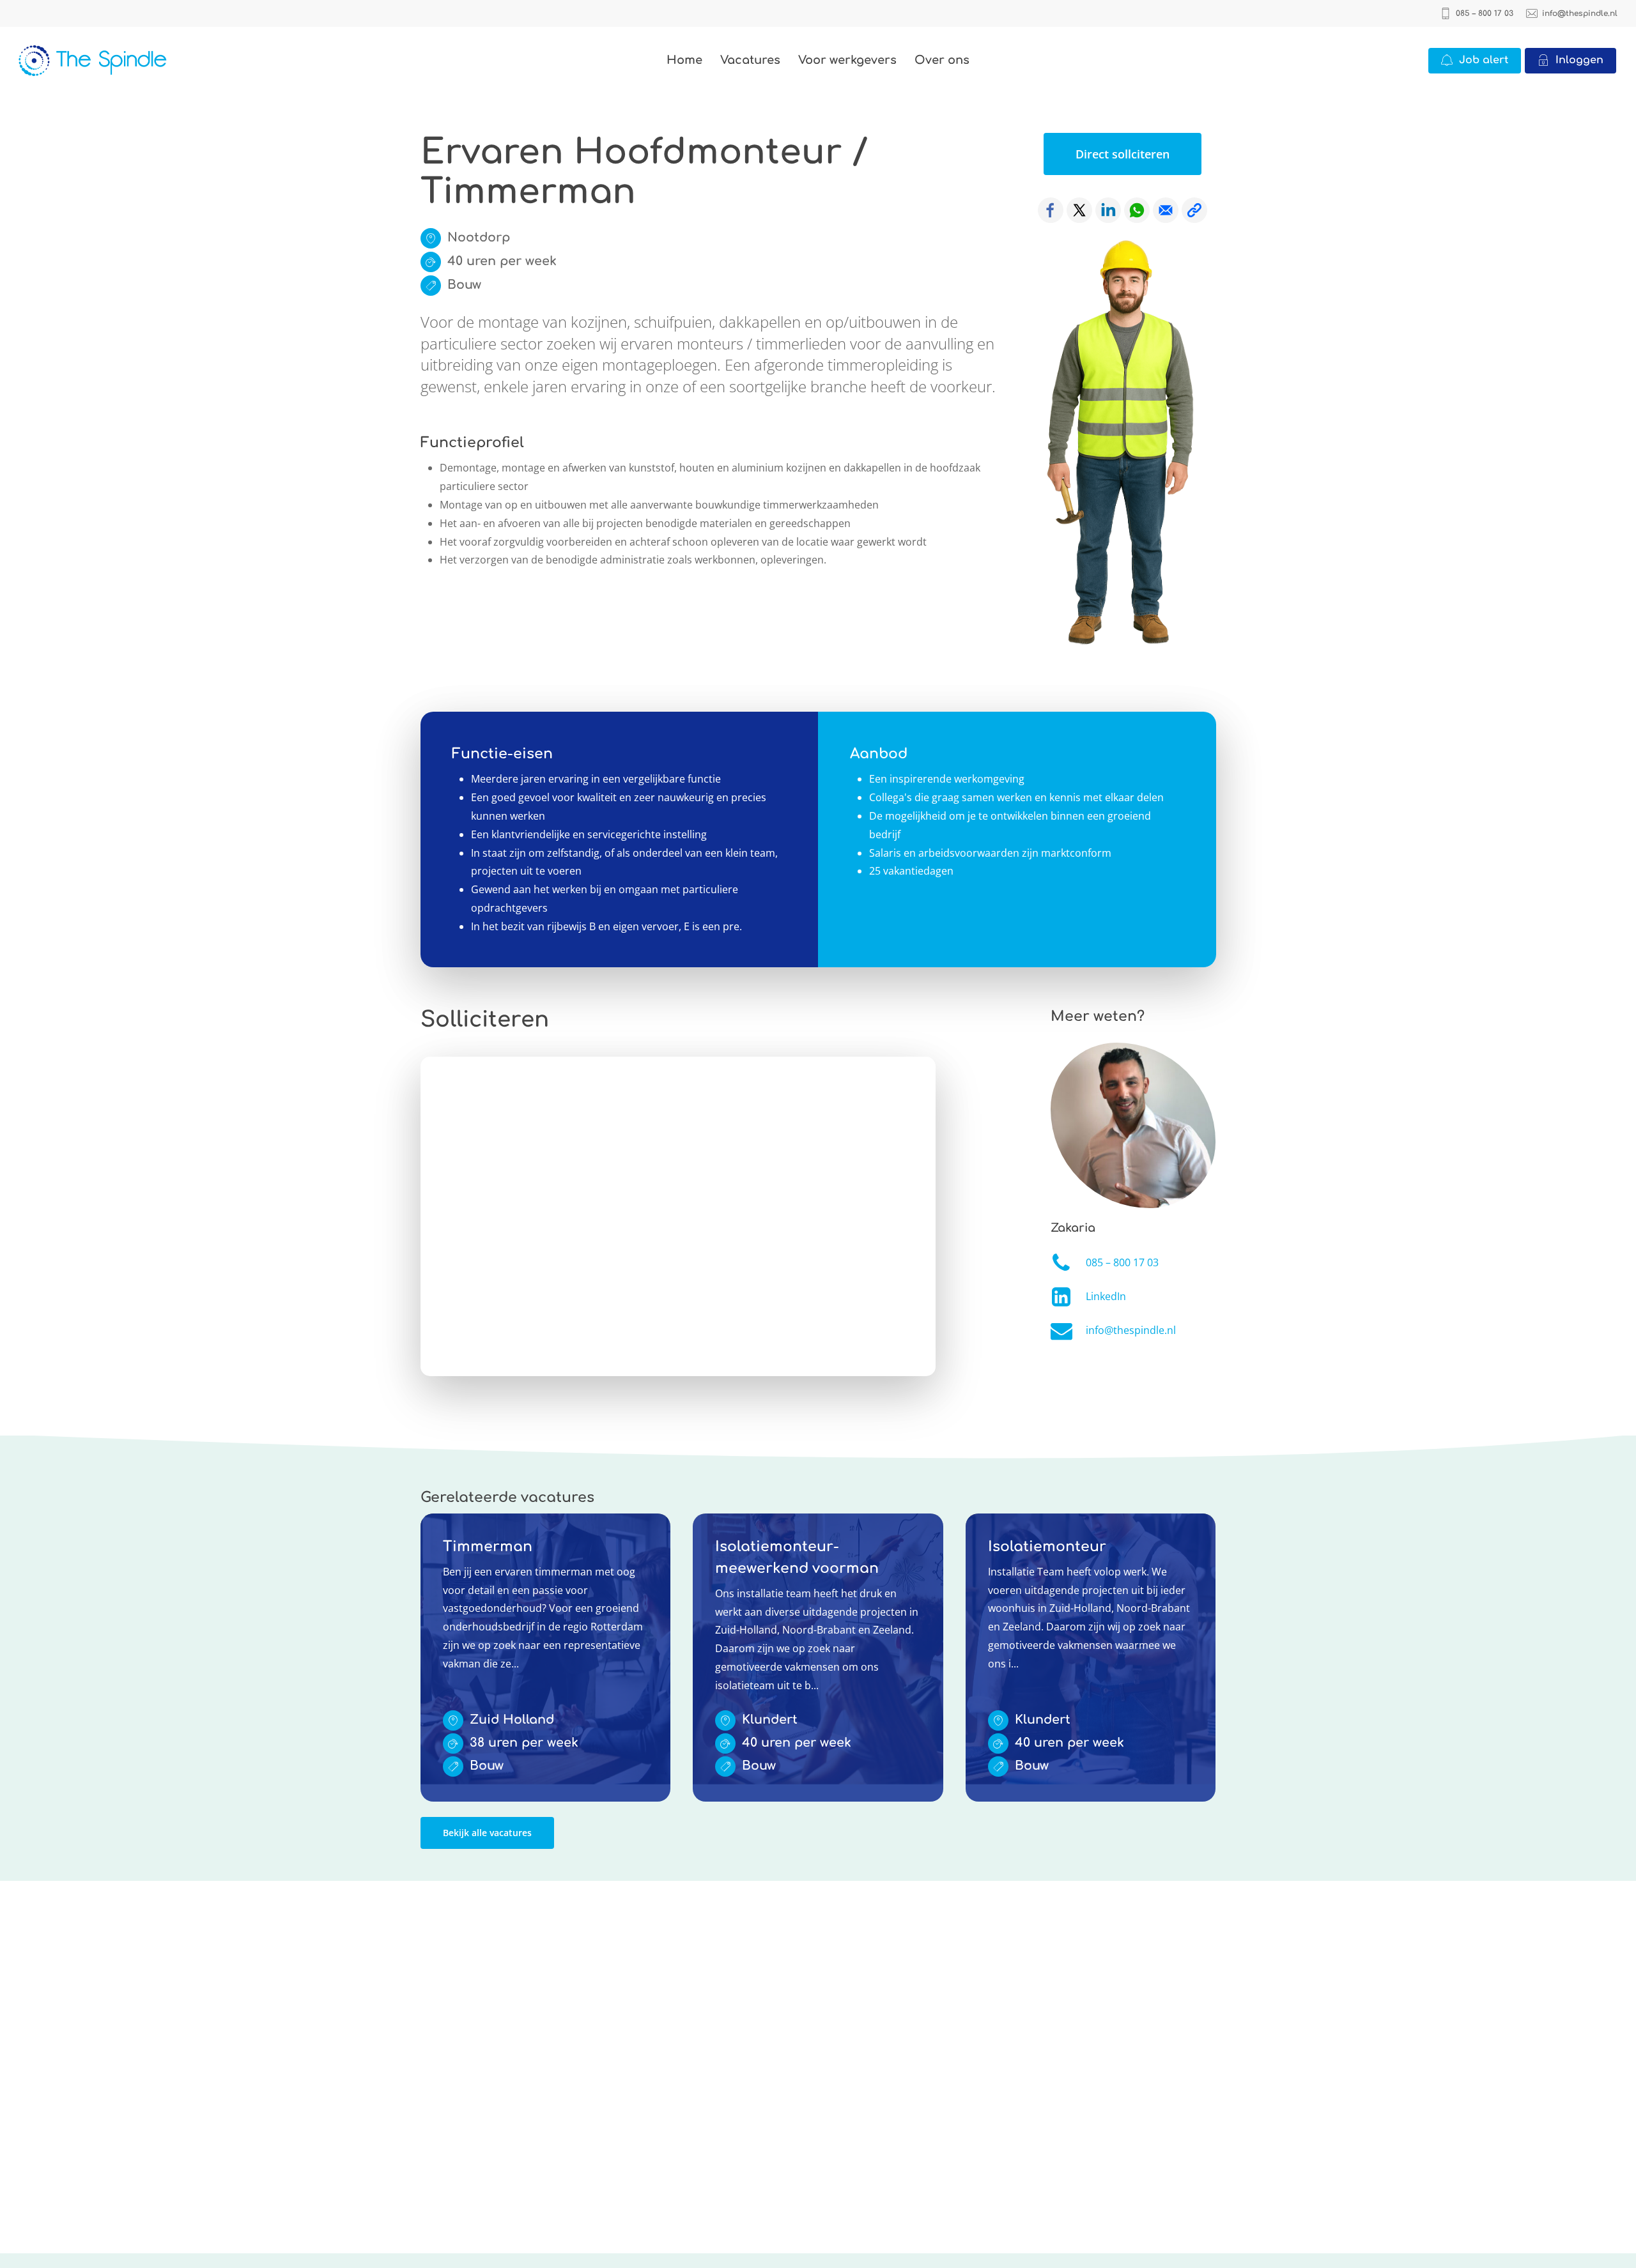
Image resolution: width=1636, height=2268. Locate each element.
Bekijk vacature (457, 1522)
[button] (1123, 154)
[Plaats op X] (1079, 210)
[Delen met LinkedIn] (1108, 210)
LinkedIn (1106, 1296)
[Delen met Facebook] (1051, 210)
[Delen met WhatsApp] (1137, 210)
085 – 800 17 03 (1122, 1262)
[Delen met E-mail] (1166, 210)
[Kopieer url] (1194, 210)
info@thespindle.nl (1131, 1330)
